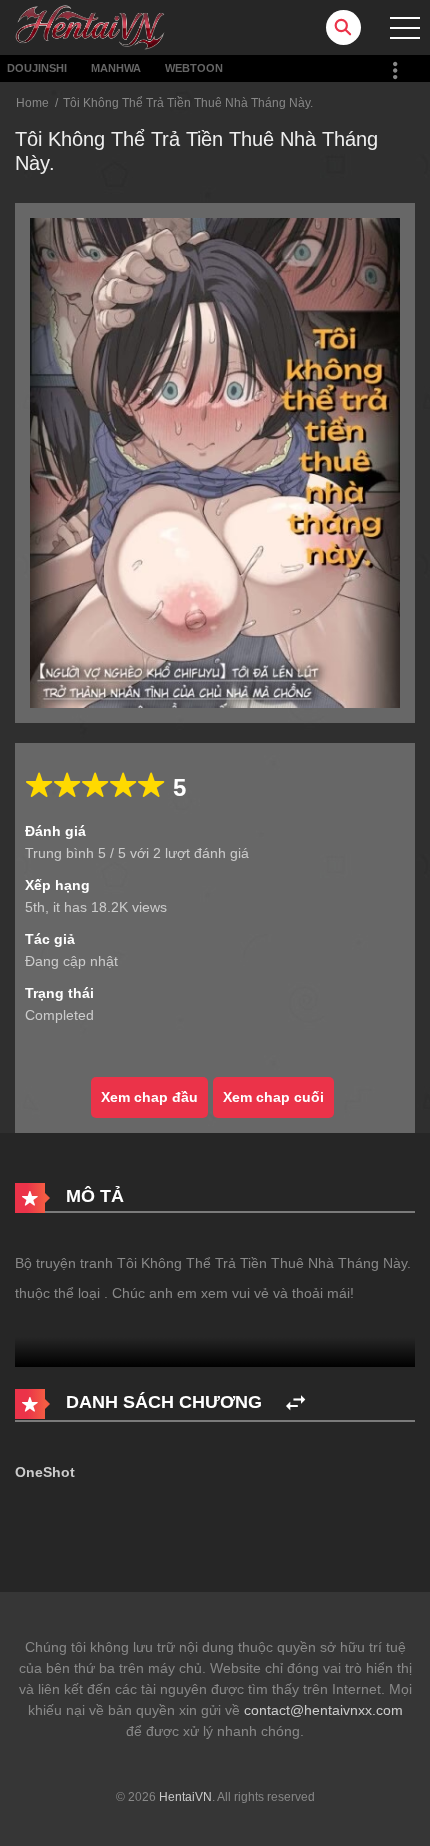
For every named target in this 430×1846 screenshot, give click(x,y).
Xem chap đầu (149, 1097)
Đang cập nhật (71, 961)
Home (32, 103)
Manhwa (116, 68)
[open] (405, 28)
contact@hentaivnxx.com (323, 1710)
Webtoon (194, 68)
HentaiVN (185, 1797)
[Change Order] (295, 1403)
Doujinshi (37, 68)
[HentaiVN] (90, 26)
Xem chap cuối (273, 1097)
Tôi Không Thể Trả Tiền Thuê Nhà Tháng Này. (188, 103)
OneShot (45, 1472)
